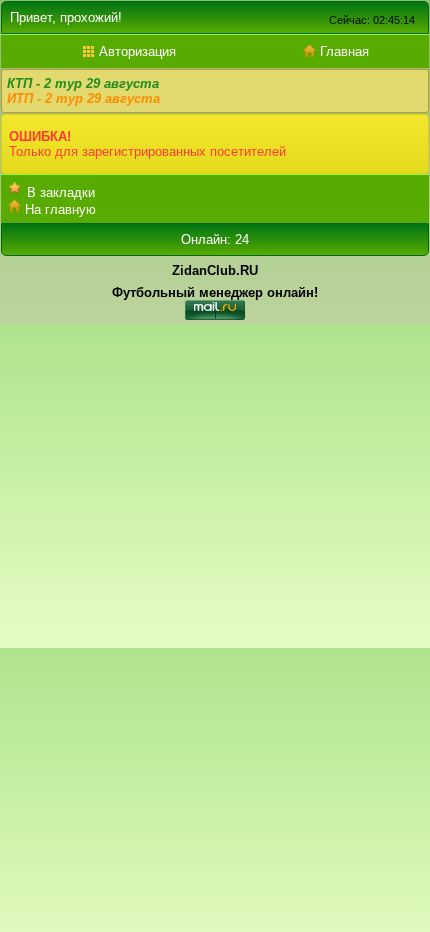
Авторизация (135, 51)
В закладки (61, 192)
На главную (60, 209)
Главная (342, 51)
